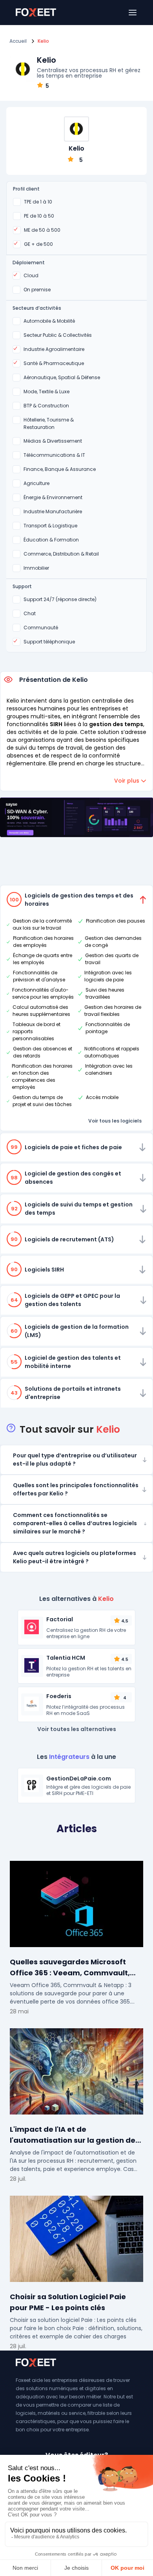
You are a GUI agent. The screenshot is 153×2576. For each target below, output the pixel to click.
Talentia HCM (66, 1658)
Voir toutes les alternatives (77, 1729)
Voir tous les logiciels (115, 1121)
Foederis (59, 1696)
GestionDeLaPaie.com (79, 1778)
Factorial (60, 1619)
